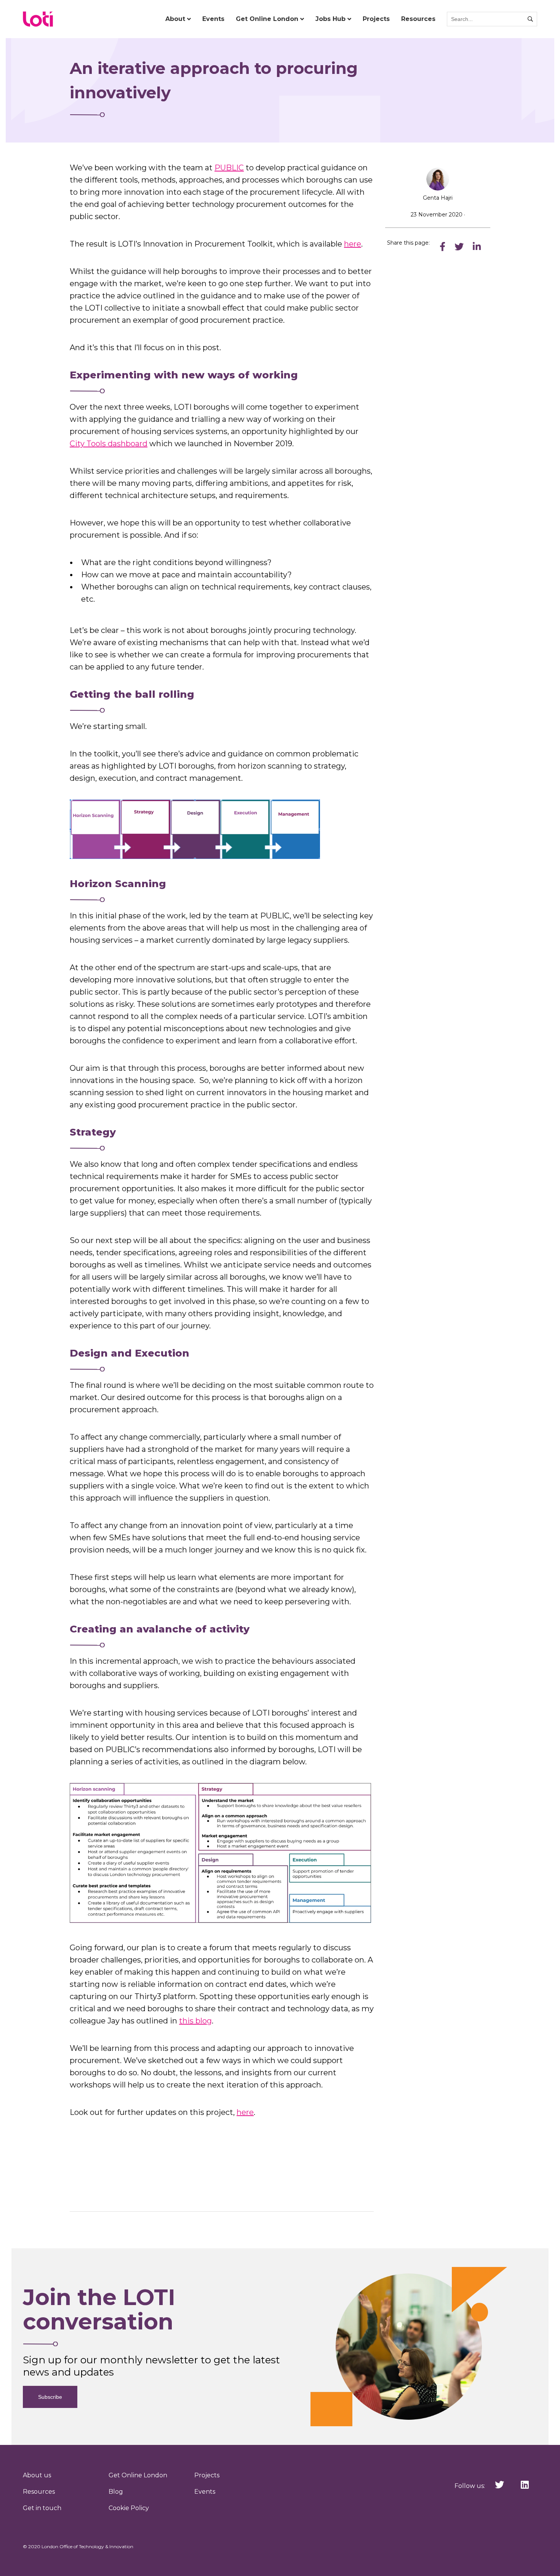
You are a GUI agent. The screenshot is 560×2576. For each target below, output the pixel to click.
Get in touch (42, 2508)
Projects (376, 19)
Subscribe (50, 2397)
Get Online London (267, 19)
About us (37, 2475)
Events (213, 19)
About (175, 19)
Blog (116, 2492)
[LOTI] (38, 19)
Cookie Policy (129, 2508)
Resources (418, 19)
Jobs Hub (330, 19)
